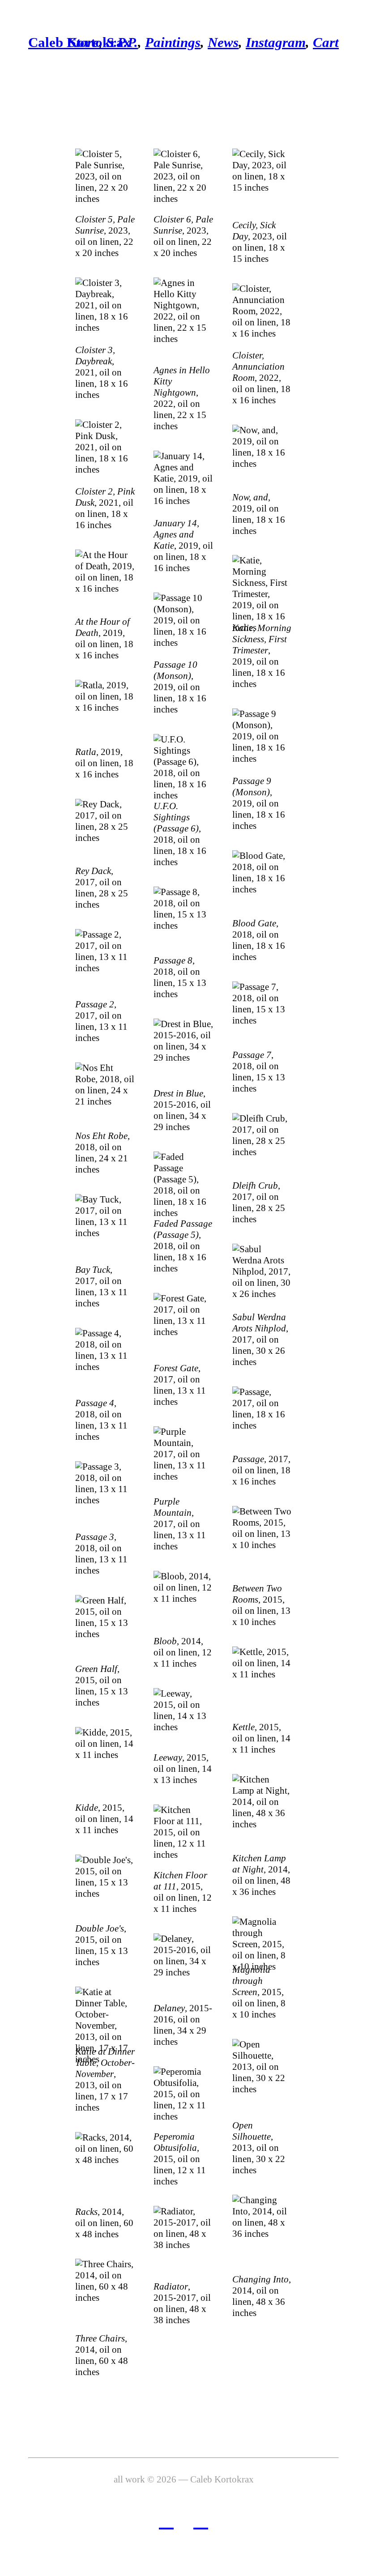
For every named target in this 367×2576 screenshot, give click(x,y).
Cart (326, 42)
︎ (201, 2520)
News (223, 42)
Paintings (173, 42)
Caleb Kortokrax (79, 42)
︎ (166, 2520)
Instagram (276, 42)
